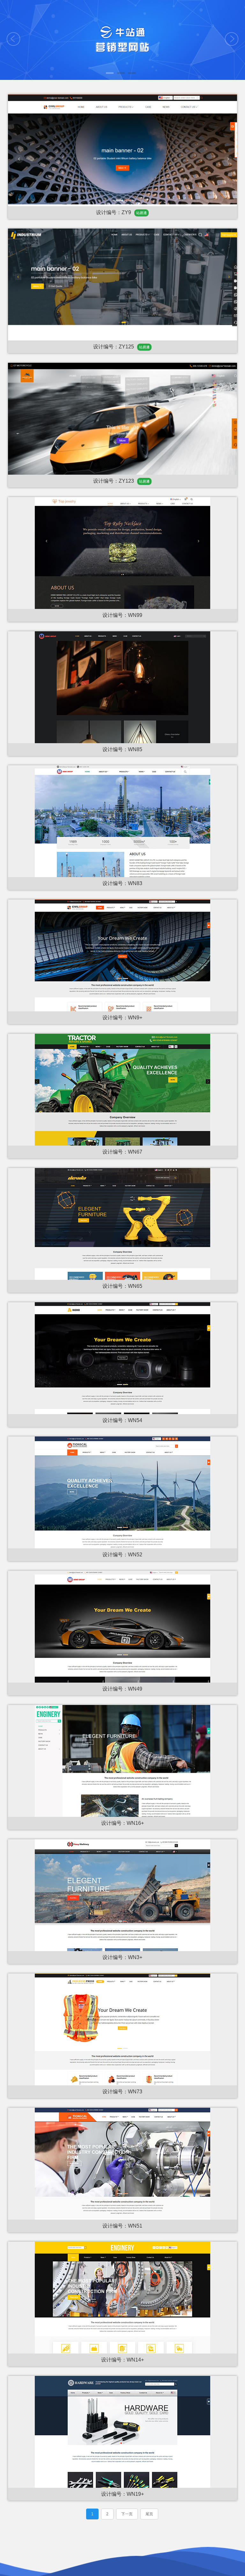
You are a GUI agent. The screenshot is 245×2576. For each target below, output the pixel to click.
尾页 (149, 2514)
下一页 (127, 2514)
